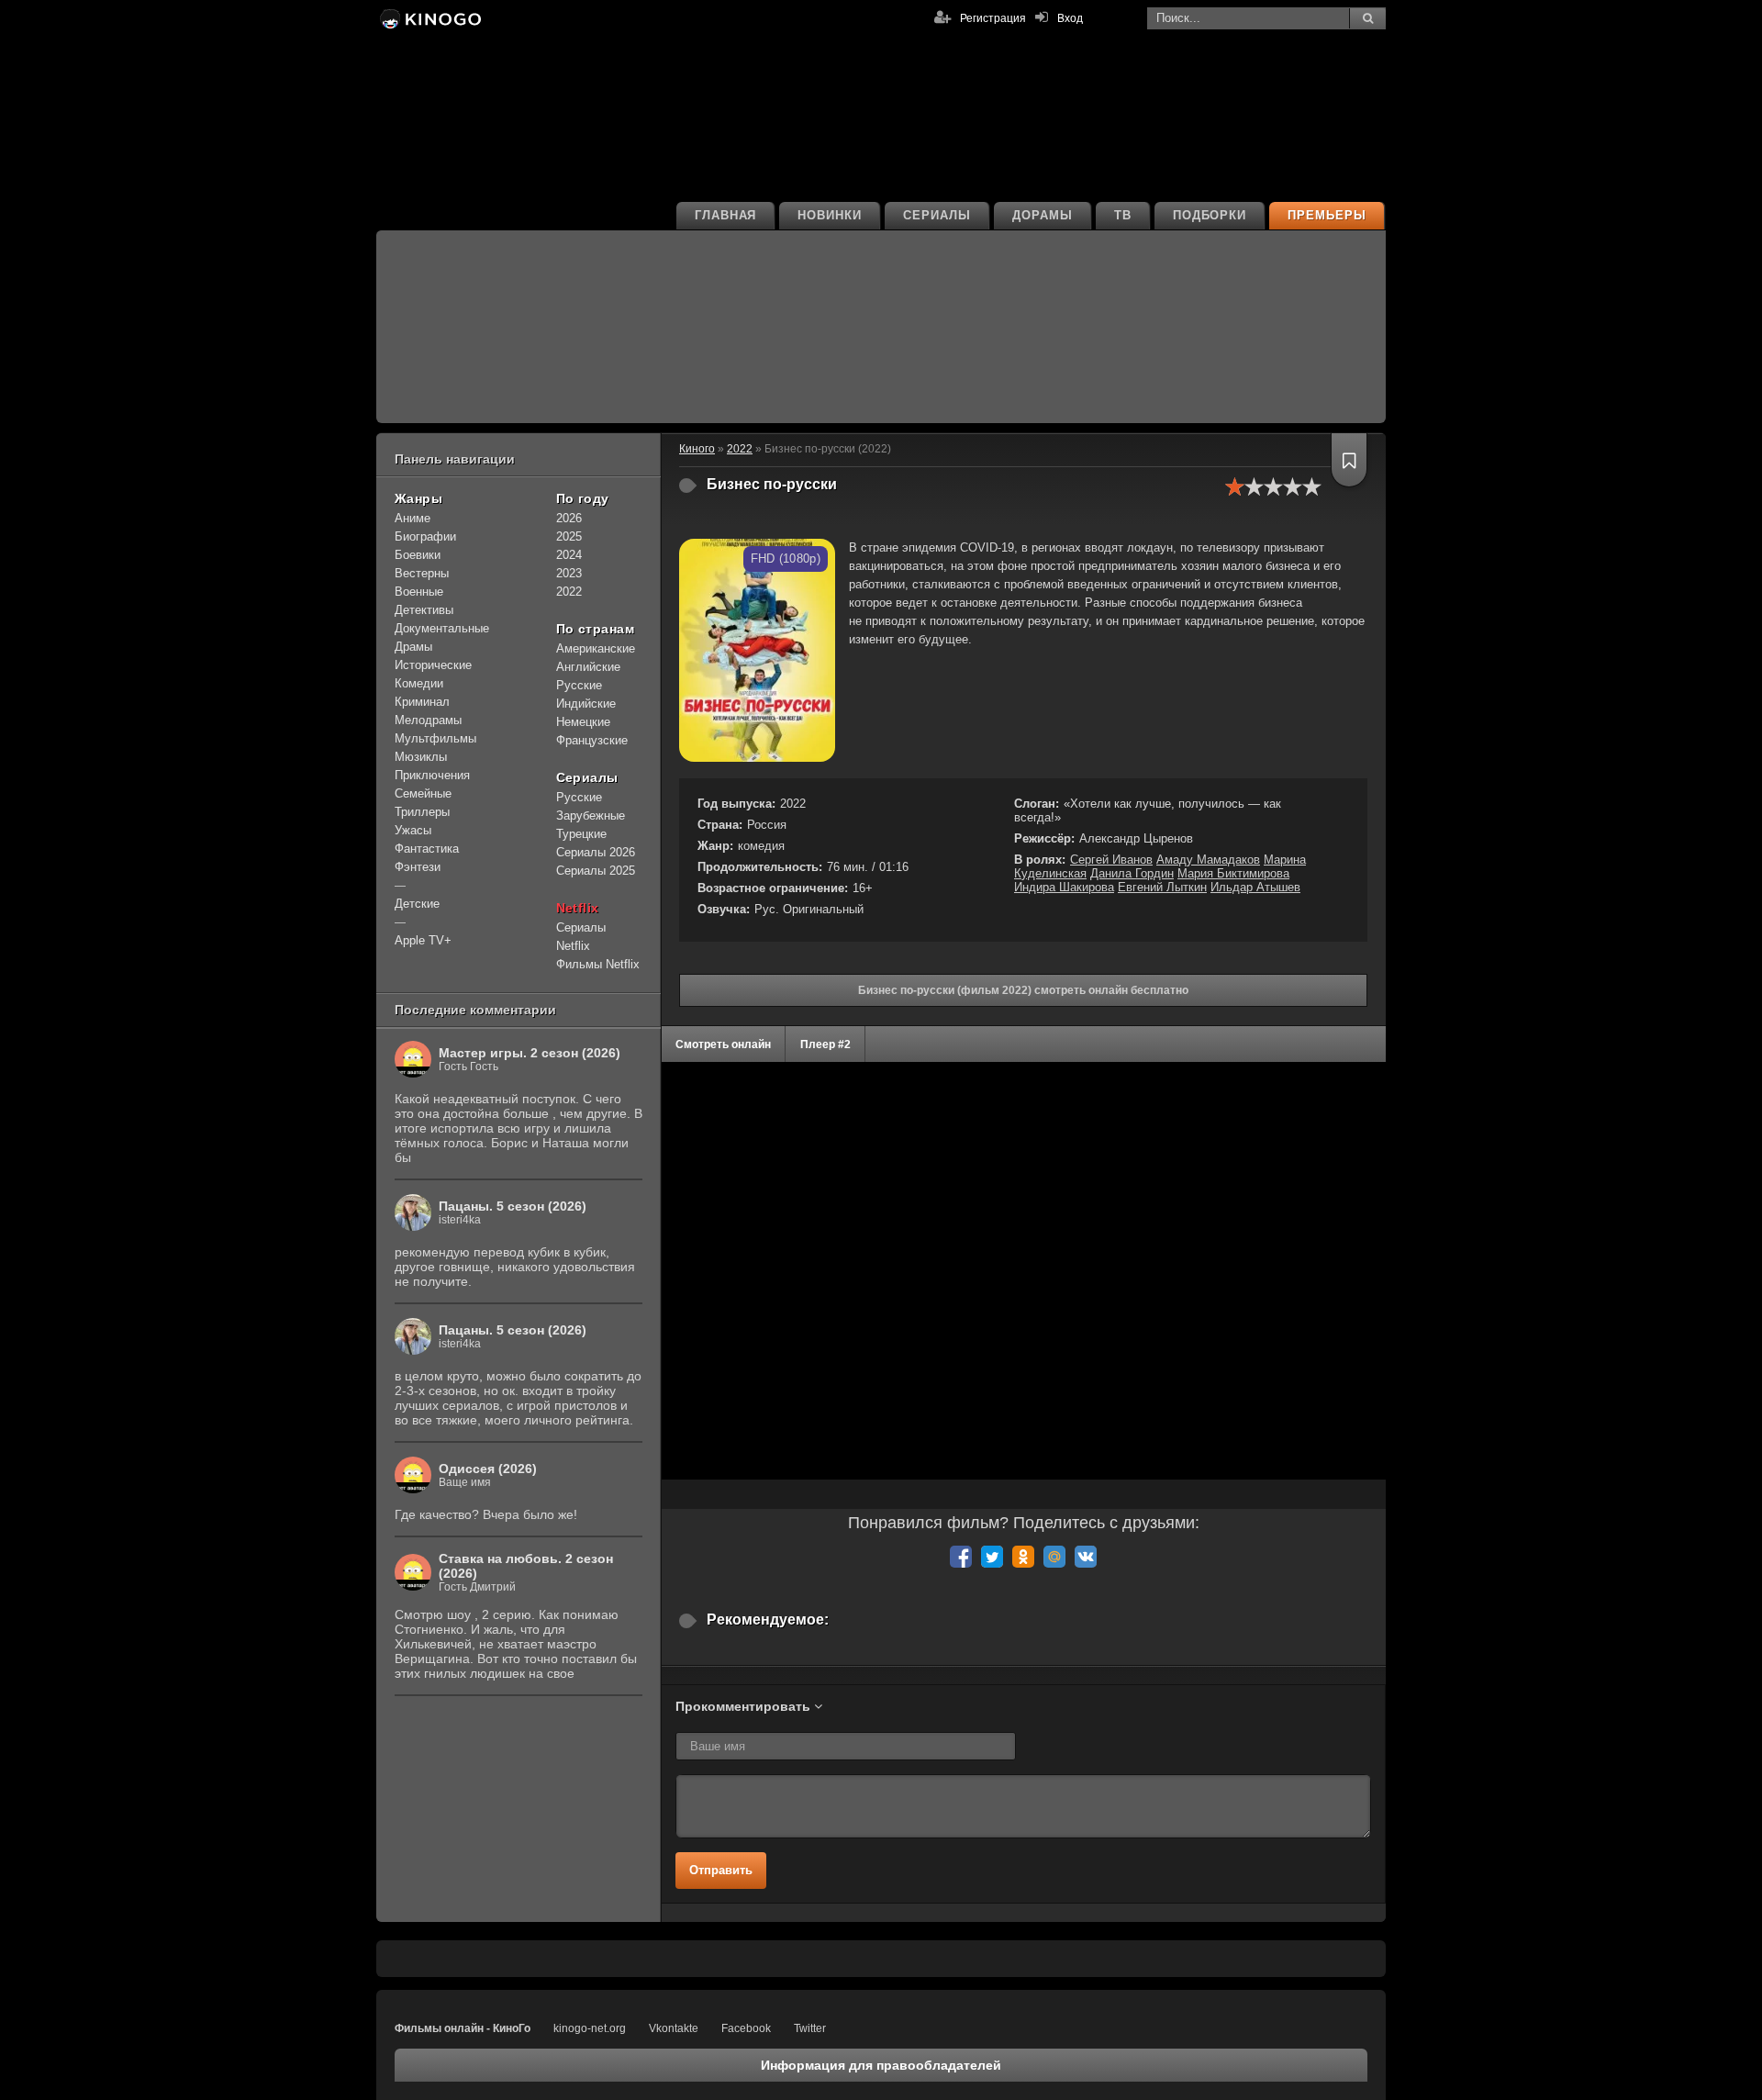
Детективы (424, 610)
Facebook (746, 2028)
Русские (579, 685)
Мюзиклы (421, 757)
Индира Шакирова (1064, 887)
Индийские (586, 704)
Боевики (418, 555)
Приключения (432, 775)
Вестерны (422, 573)
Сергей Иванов (1111, 860)
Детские (417, 904)
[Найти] (1367, 18)
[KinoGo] (429, 18)
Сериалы (937, 215)
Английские (588, 667)
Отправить (721, 1870)
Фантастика (427, 849)
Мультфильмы (435, 738)
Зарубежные (591, 815)
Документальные (442, 628)
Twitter (810, 2028)
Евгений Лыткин (1162, 887)
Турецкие (581, 834)
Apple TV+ (423, 940)
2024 (569, 555)
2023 (569, 573)
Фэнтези (418, 867)
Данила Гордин (1132, 873)
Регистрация (993, 18)
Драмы (413, 647)
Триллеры (422, 812)
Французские (592, 740)
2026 (569, 518)
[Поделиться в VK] (1086, 1557)
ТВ (1123, 215)
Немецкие (583, 722)
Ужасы (413, 830)
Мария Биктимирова (1233, 873)
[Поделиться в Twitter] (992, 1557)
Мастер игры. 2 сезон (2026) (530, 1053)
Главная (726, 215)
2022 (569, 592)
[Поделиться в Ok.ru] (1023, 1557)
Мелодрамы (428, 720)
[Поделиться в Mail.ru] (1054, 1557)
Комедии (419, 683)
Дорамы (1043, 215)
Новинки (830, 215)
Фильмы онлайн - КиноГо (463, 2028)
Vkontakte (674, 2028)
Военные (419, 592)
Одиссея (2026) (488, 1469)
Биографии (425, 536)
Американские (596, 648)
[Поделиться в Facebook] (961, 1557)
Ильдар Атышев (1255, 887)
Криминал (422, 702)
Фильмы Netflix (598, 964)
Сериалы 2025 (596, 871)
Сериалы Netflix (581, 937)
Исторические (433, 665)
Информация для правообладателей (881, 2065)
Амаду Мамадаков (1208, 860)
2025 (569, 536)
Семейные (423, 793)
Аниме (413, 518)
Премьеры (1327, 215)
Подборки (1210, 215)
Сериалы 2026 (596, 852)
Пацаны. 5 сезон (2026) (513, 1206)
